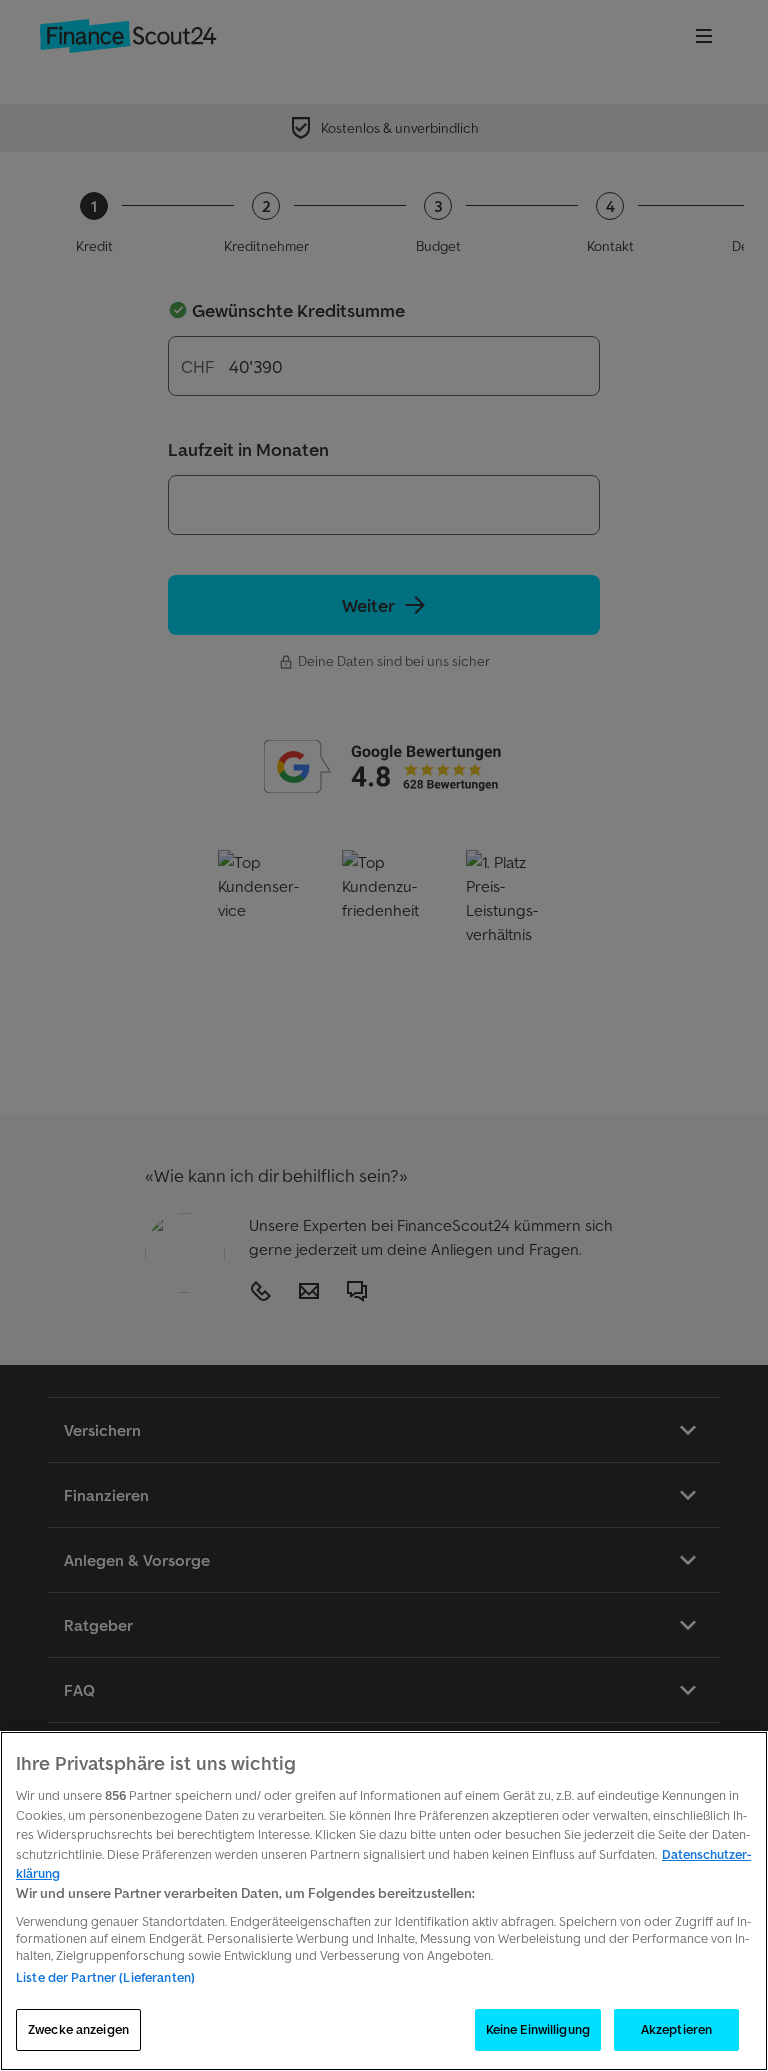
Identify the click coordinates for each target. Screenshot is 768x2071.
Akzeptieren (676, 2029)
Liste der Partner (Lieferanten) (105, 1977)
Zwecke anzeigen (78, 2029)
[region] (384, 1901)
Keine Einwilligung (538, 2029)
